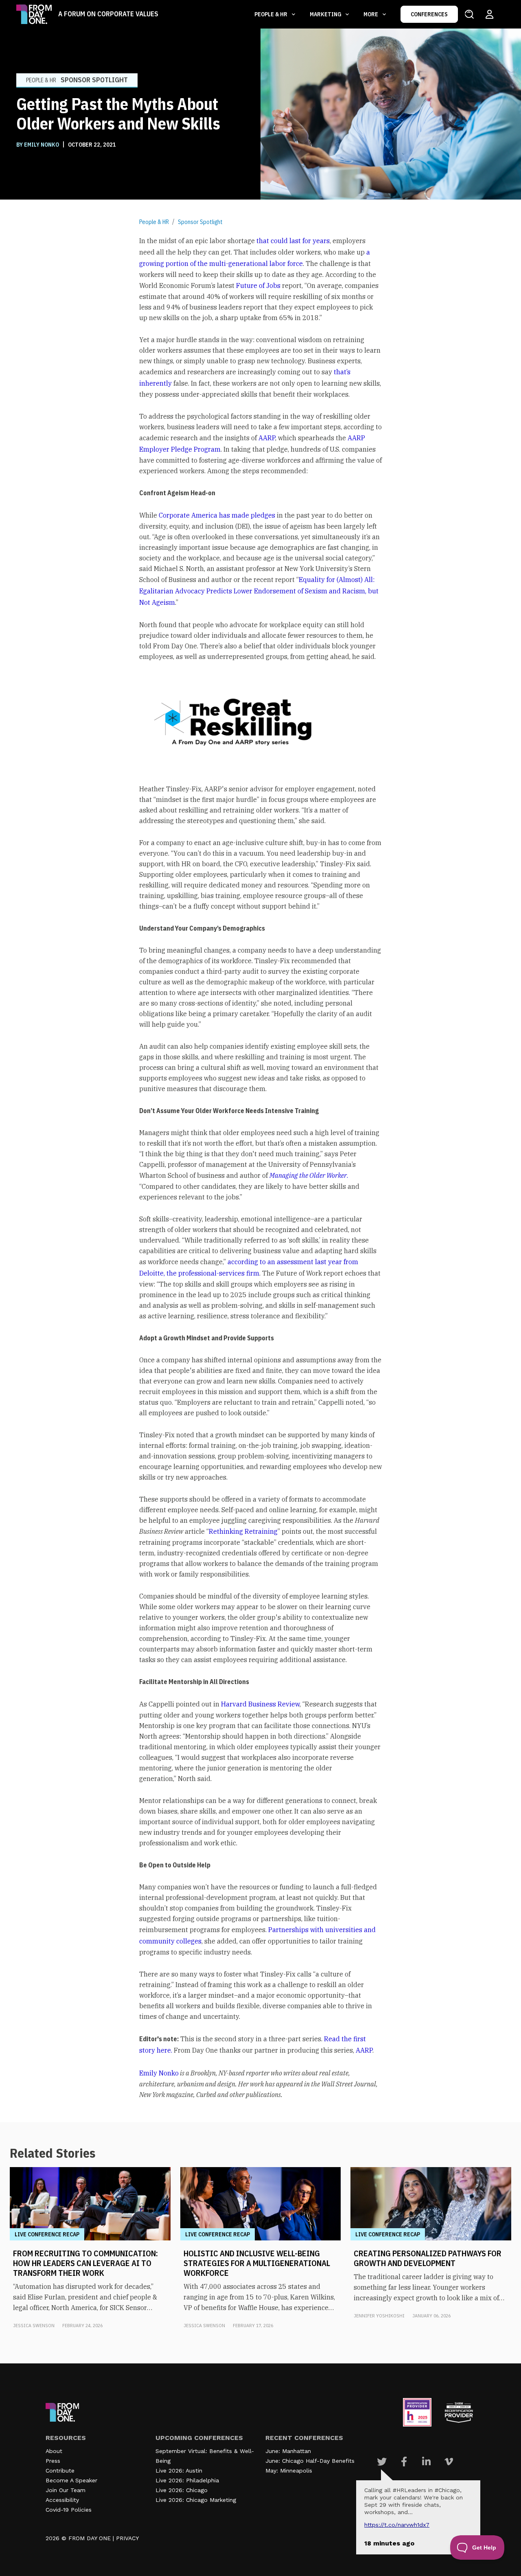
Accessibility (62, 2500)
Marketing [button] (326, 14)
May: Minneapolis (289, 2471)
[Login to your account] (489, 14)
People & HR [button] (271, 14)
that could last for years (293, 241)
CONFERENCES (429, 14)
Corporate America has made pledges (217, 515)
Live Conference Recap (47, 2234)
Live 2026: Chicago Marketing (196, 2500)
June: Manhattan (288, 2451)
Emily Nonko (159, 2073)
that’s (342, 372)
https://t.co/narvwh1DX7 (397, 2525)
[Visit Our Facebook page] (404, 2462)
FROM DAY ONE (90, 2538)
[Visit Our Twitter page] (382, 2462)
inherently (155, 383)
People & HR (154, 222)
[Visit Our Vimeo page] (449, 2462)
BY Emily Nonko (38, 145)
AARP (267, 438)
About (54, 2451)
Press (53, 2461)
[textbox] (260, 1168)
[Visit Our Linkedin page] (426, 2462)
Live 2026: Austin (179, 2471)
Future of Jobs (258, 285)
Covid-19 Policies (69, 2510)
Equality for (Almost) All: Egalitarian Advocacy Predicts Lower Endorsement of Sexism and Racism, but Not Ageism (259, 591)
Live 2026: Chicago (182, 2490)
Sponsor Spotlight (200, 222)
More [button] (371, 14)
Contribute (60, 2471)
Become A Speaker (71, 2480)
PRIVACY (127, 2538)
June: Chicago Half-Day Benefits (310, 2461)
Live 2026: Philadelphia (187, 2480)
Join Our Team (66, 2490)
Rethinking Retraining (243, 1531)
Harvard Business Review (260, 1704)
